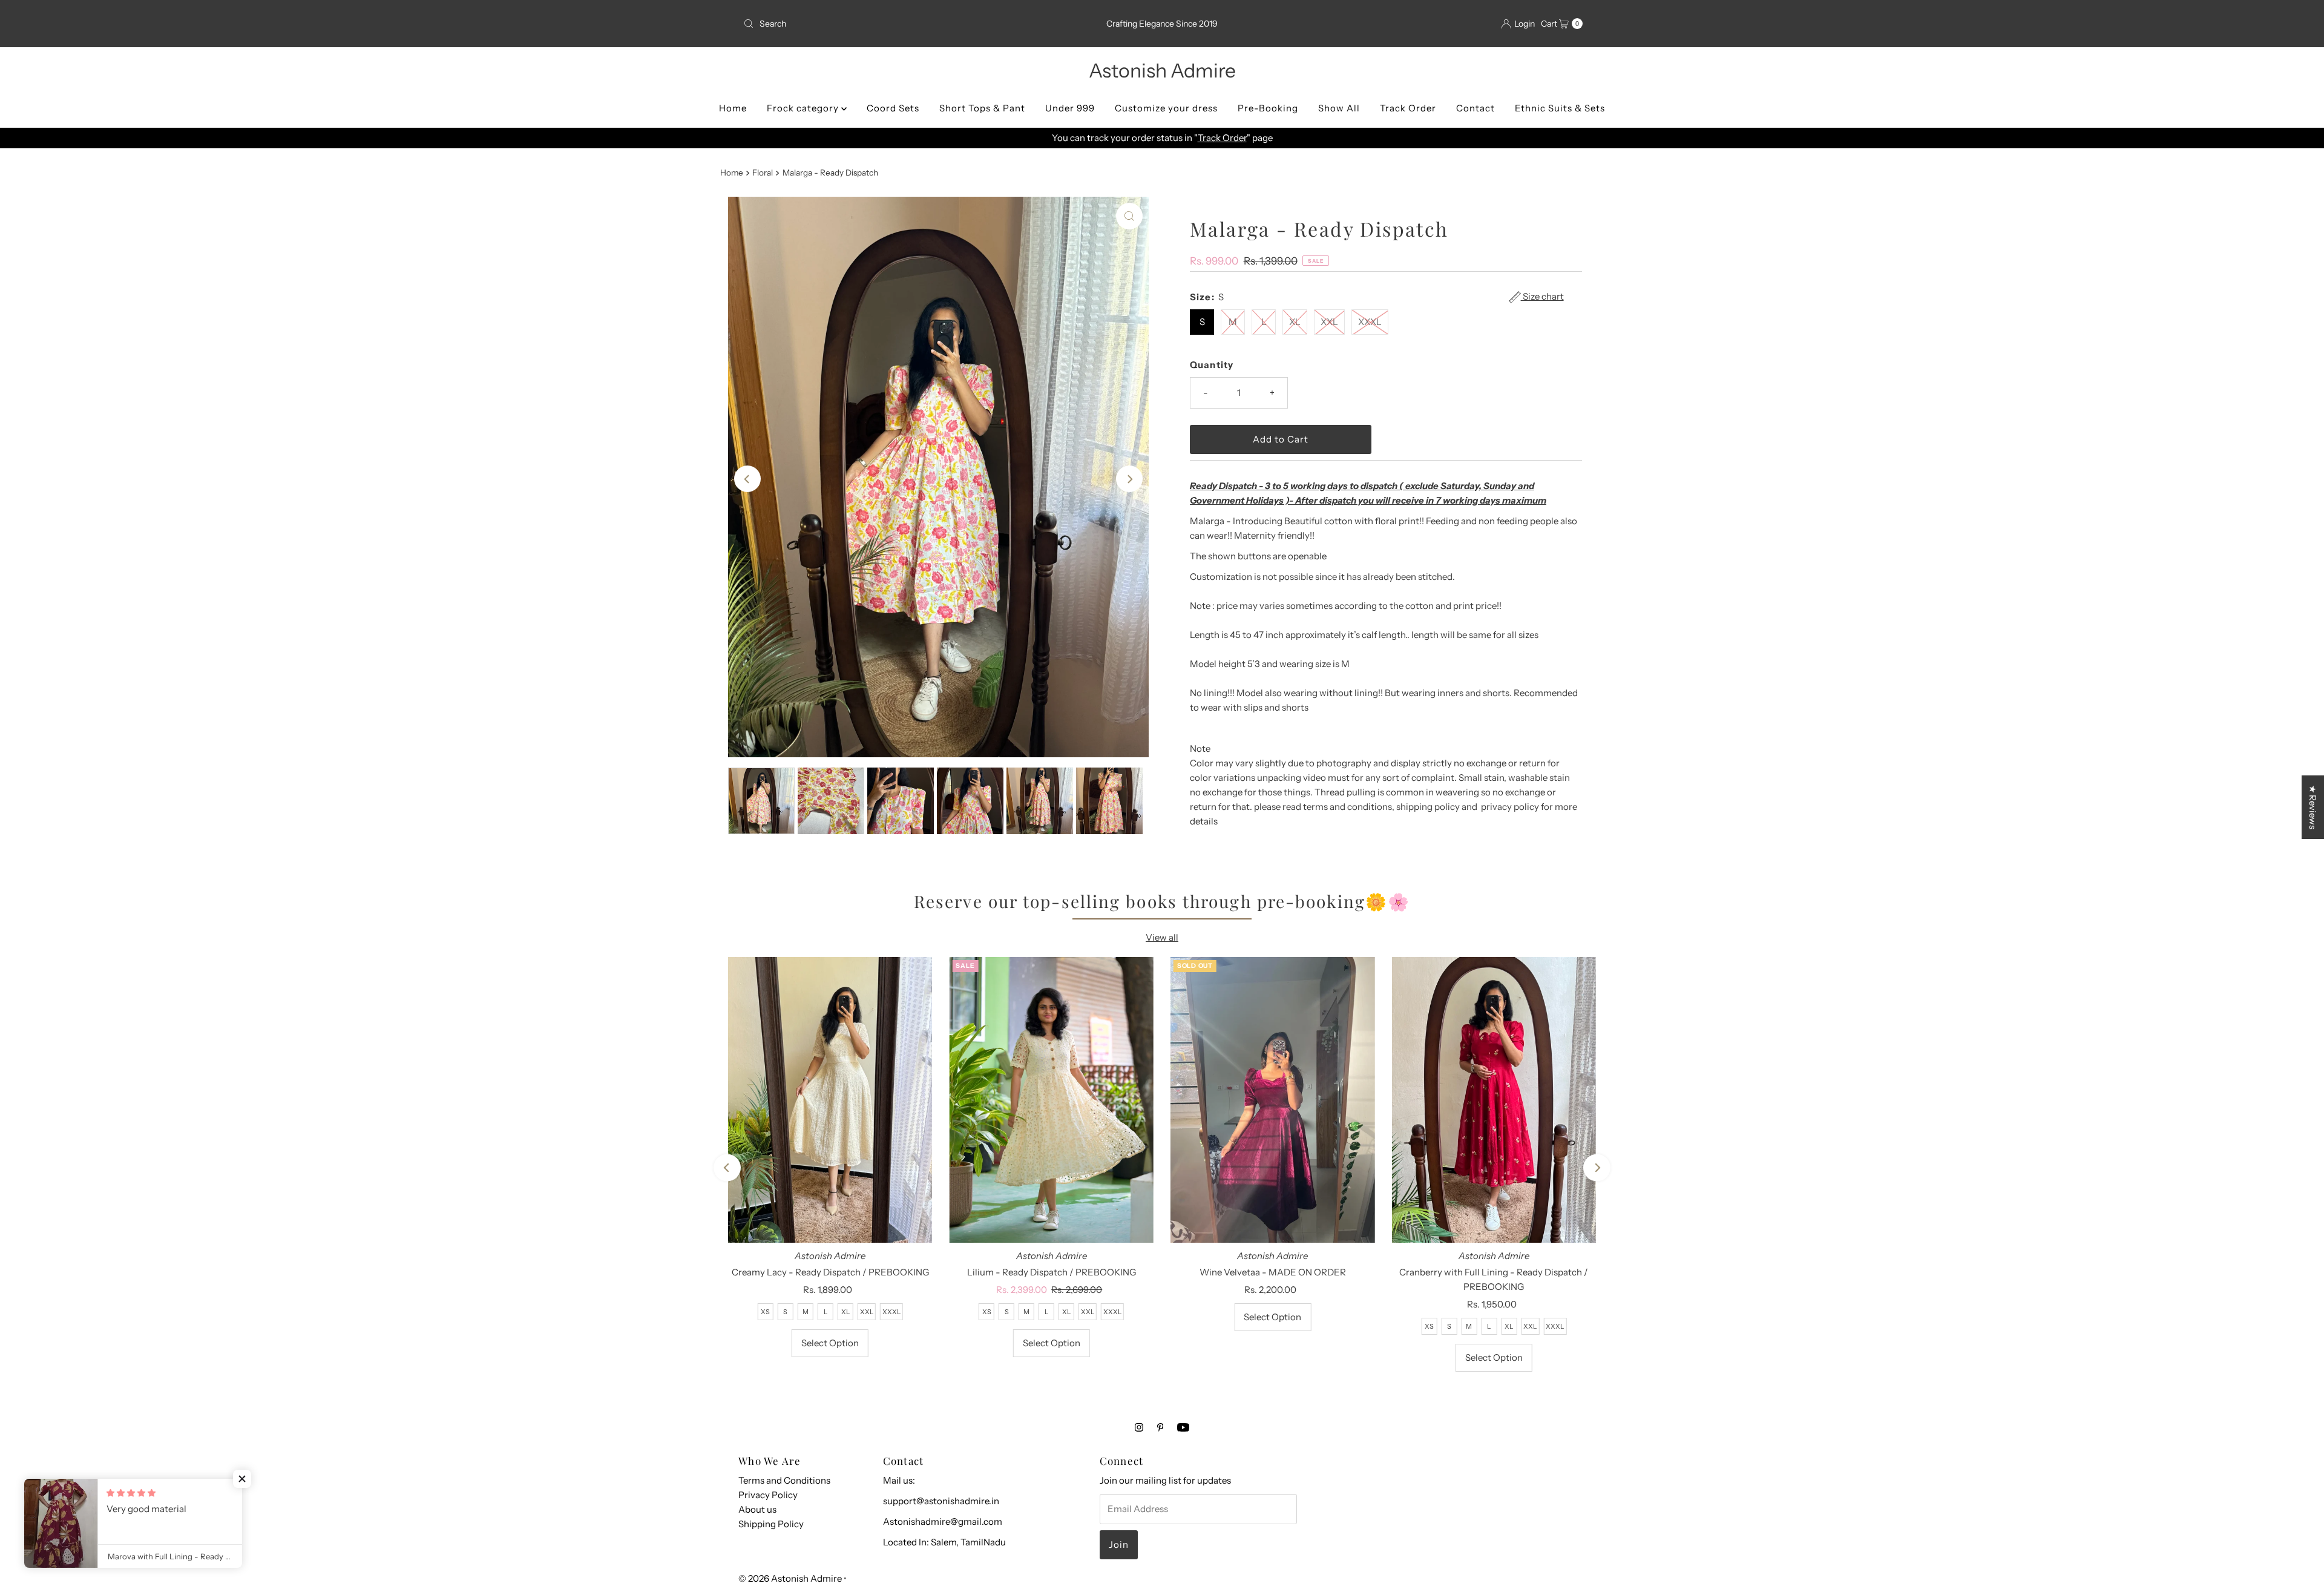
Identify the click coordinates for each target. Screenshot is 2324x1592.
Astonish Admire (1162, 71)
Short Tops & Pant (982, 108)
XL (1295, 322)
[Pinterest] (1160, 1427)
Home (733, 108)
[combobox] (876, 24)
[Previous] (747, 479)
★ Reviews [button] (2313, 807)
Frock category (804, 108)
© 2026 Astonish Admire (790, 1578)
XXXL (1370, 322)
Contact (1475, 108)
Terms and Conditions (784, 1480)
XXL (1329, 322)
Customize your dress (1166, 108)
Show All (1339, 108)
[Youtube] (1183, 1427)
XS (765, 1312)
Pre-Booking (1268, 108)
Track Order (1408, 108)
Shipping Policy (771, 1524)
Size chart (1542, 297)
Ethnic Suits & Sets (1560, 108)
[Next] (1129, 479)
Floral (763, 173)
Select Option (830, 1343)
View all (1162, 937)
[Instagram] (1139, 1427)
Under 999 (1070, 108)
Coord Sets (893, 108)
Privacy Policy (768, 1495)
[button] (242, 1479)
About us (757, 1509)
